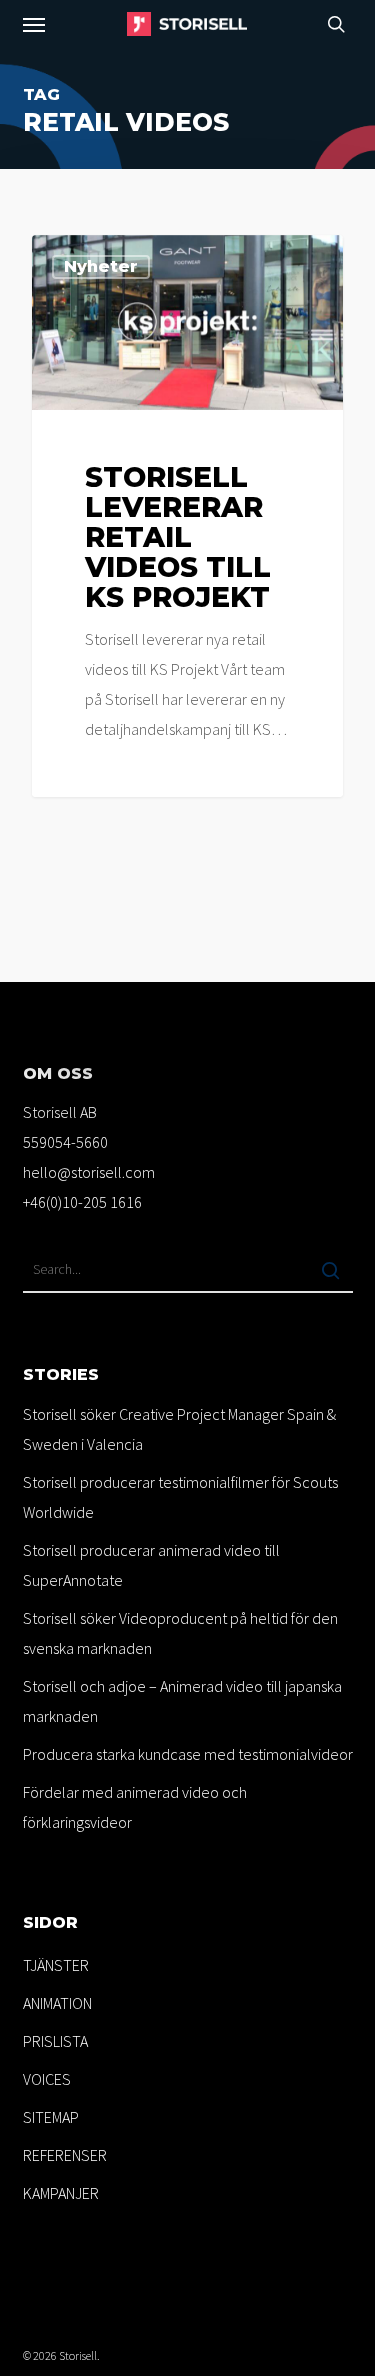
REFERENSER (65, 2155)
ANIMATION (57, 2003)
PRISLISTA (55, 2041)
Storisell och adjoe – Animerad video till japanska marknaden (182, 1701)
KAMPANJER (61, 2193)
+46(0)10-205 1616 (82, 1202)
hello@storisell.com (89, 1172)
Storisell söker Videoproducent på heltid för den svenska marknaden (180, 1633)
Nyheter (101, 266)
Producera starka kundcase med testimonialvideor (188, 1754)
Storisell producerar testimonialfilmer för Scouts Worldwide (180, 1497)
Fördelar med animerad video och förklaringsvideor (135, 1807)
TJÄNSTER (56, 1965)
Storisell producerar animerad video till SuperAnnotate (151, 1565)
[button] (34, 24)
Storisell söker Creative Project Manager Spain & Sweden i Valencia (179, 1429)
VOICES (47, 2079)
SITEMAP (51, 2117)
